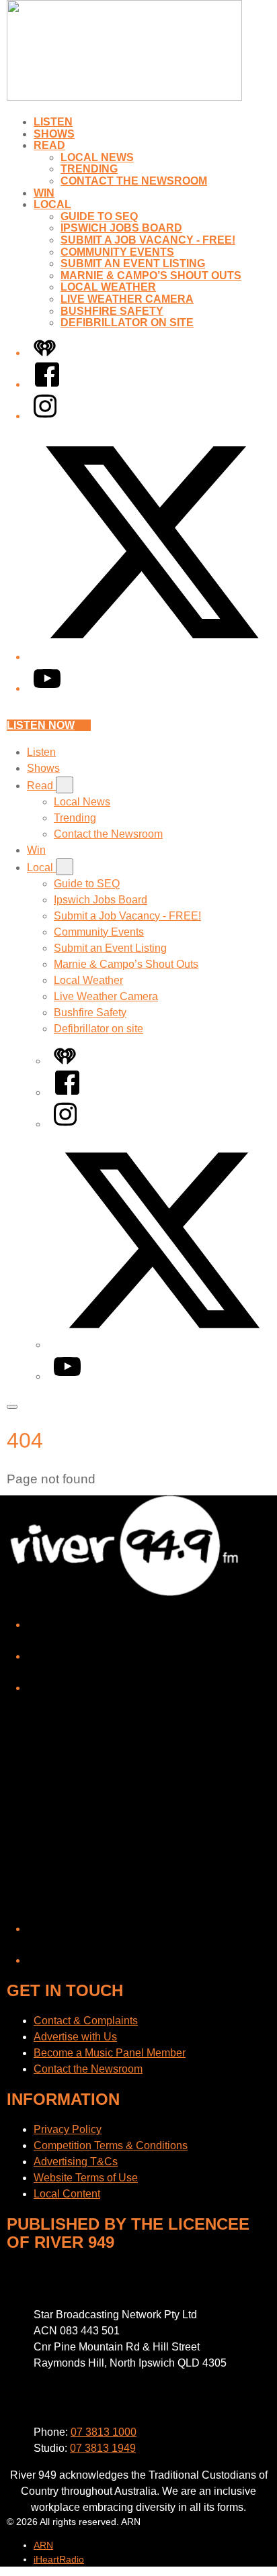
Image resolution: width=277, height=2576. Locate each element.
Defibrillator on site (127, 323)
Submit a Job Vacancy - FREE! (148, 240)
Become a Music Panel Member (110, 2053)
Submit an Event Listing (133, 263)
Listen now (41, 725)
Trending (89, 169)
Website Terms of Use (86, 2178)
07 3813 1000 (104, 2432)
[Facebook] (47, 384)
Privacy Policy (68, 2129)
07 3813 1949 (103, 2448)
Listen (53, 122)
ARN (43, 2545)
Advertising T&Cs (76, 2162)
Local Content (67, 2194)
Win (44, 193)
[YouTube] (47, 688)
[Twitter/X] (152, 657)
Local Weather (108, 287)
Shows (54, 134)
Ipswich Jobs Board (121, 228)
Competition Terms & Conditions (111, 2145)
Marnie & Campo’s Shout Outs (151, 276)
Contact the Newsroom (134, 181)
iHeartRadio (59, 2559)
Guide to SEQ (99, 216)
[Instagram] (45, 416)
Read (49, 145)
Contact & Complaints (86, 2021)
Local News (97, 157)
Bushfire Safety (112, 311)
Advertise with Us (75, 2037)
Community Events (117, 252)
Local (52, 204)
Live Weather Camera (127, 299)
